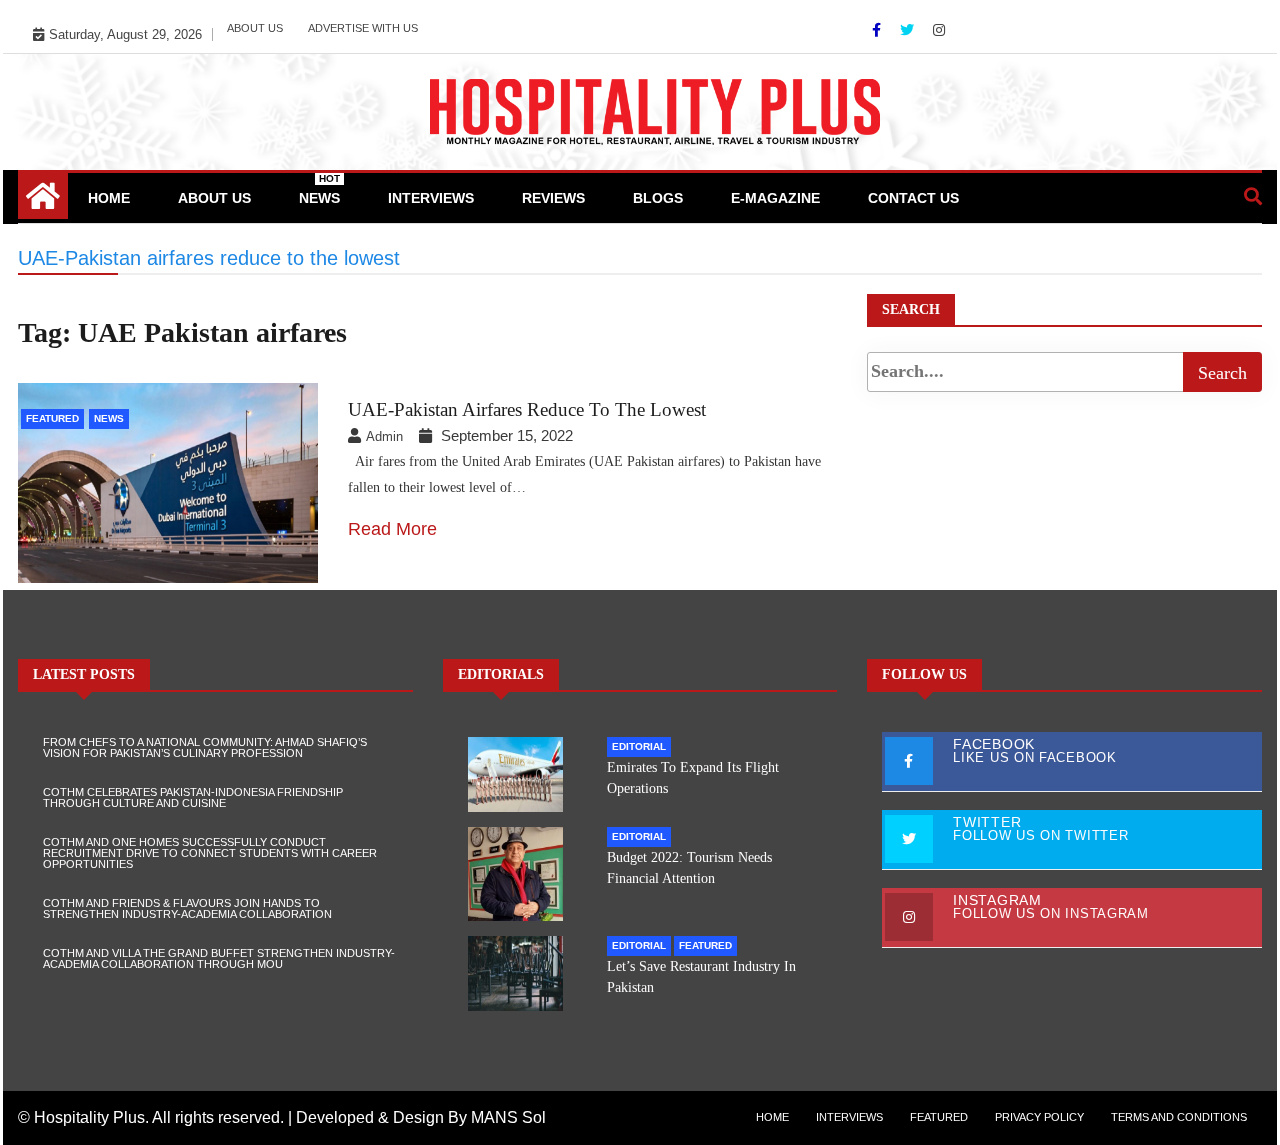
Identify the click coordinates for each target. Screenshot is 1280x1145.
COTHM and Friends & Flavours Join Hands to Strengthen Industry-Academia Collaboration (187, 908)
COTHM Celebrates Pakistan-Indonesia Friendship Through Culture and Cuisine (193, 797)
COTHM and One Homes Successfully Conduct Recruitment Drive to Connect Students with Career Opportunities (210, 853)
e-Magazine (775, 198)
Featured (52, 418)
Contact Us (913, 198)
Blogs (658, 198)
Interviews (431, 198)
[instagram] (939, 30)
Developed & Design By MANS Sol (421, 1117)
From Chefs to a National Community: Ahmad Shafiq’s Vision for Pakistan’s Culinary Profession (205, 747)
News (319, 189)
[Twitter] (909, 30)
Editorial (639, 746)
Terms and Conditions (1179, 1117)
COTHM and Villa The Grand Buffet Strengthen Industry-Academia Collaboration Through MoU (219, 958)
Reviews (553, 198)
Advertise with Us (363, 28)
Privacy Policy (1039, 1117)
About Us (255, 28)
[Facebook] (878, 30)
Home (109, 198)
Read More (392, 529)
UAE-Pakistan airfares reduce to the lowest (527, 409)
